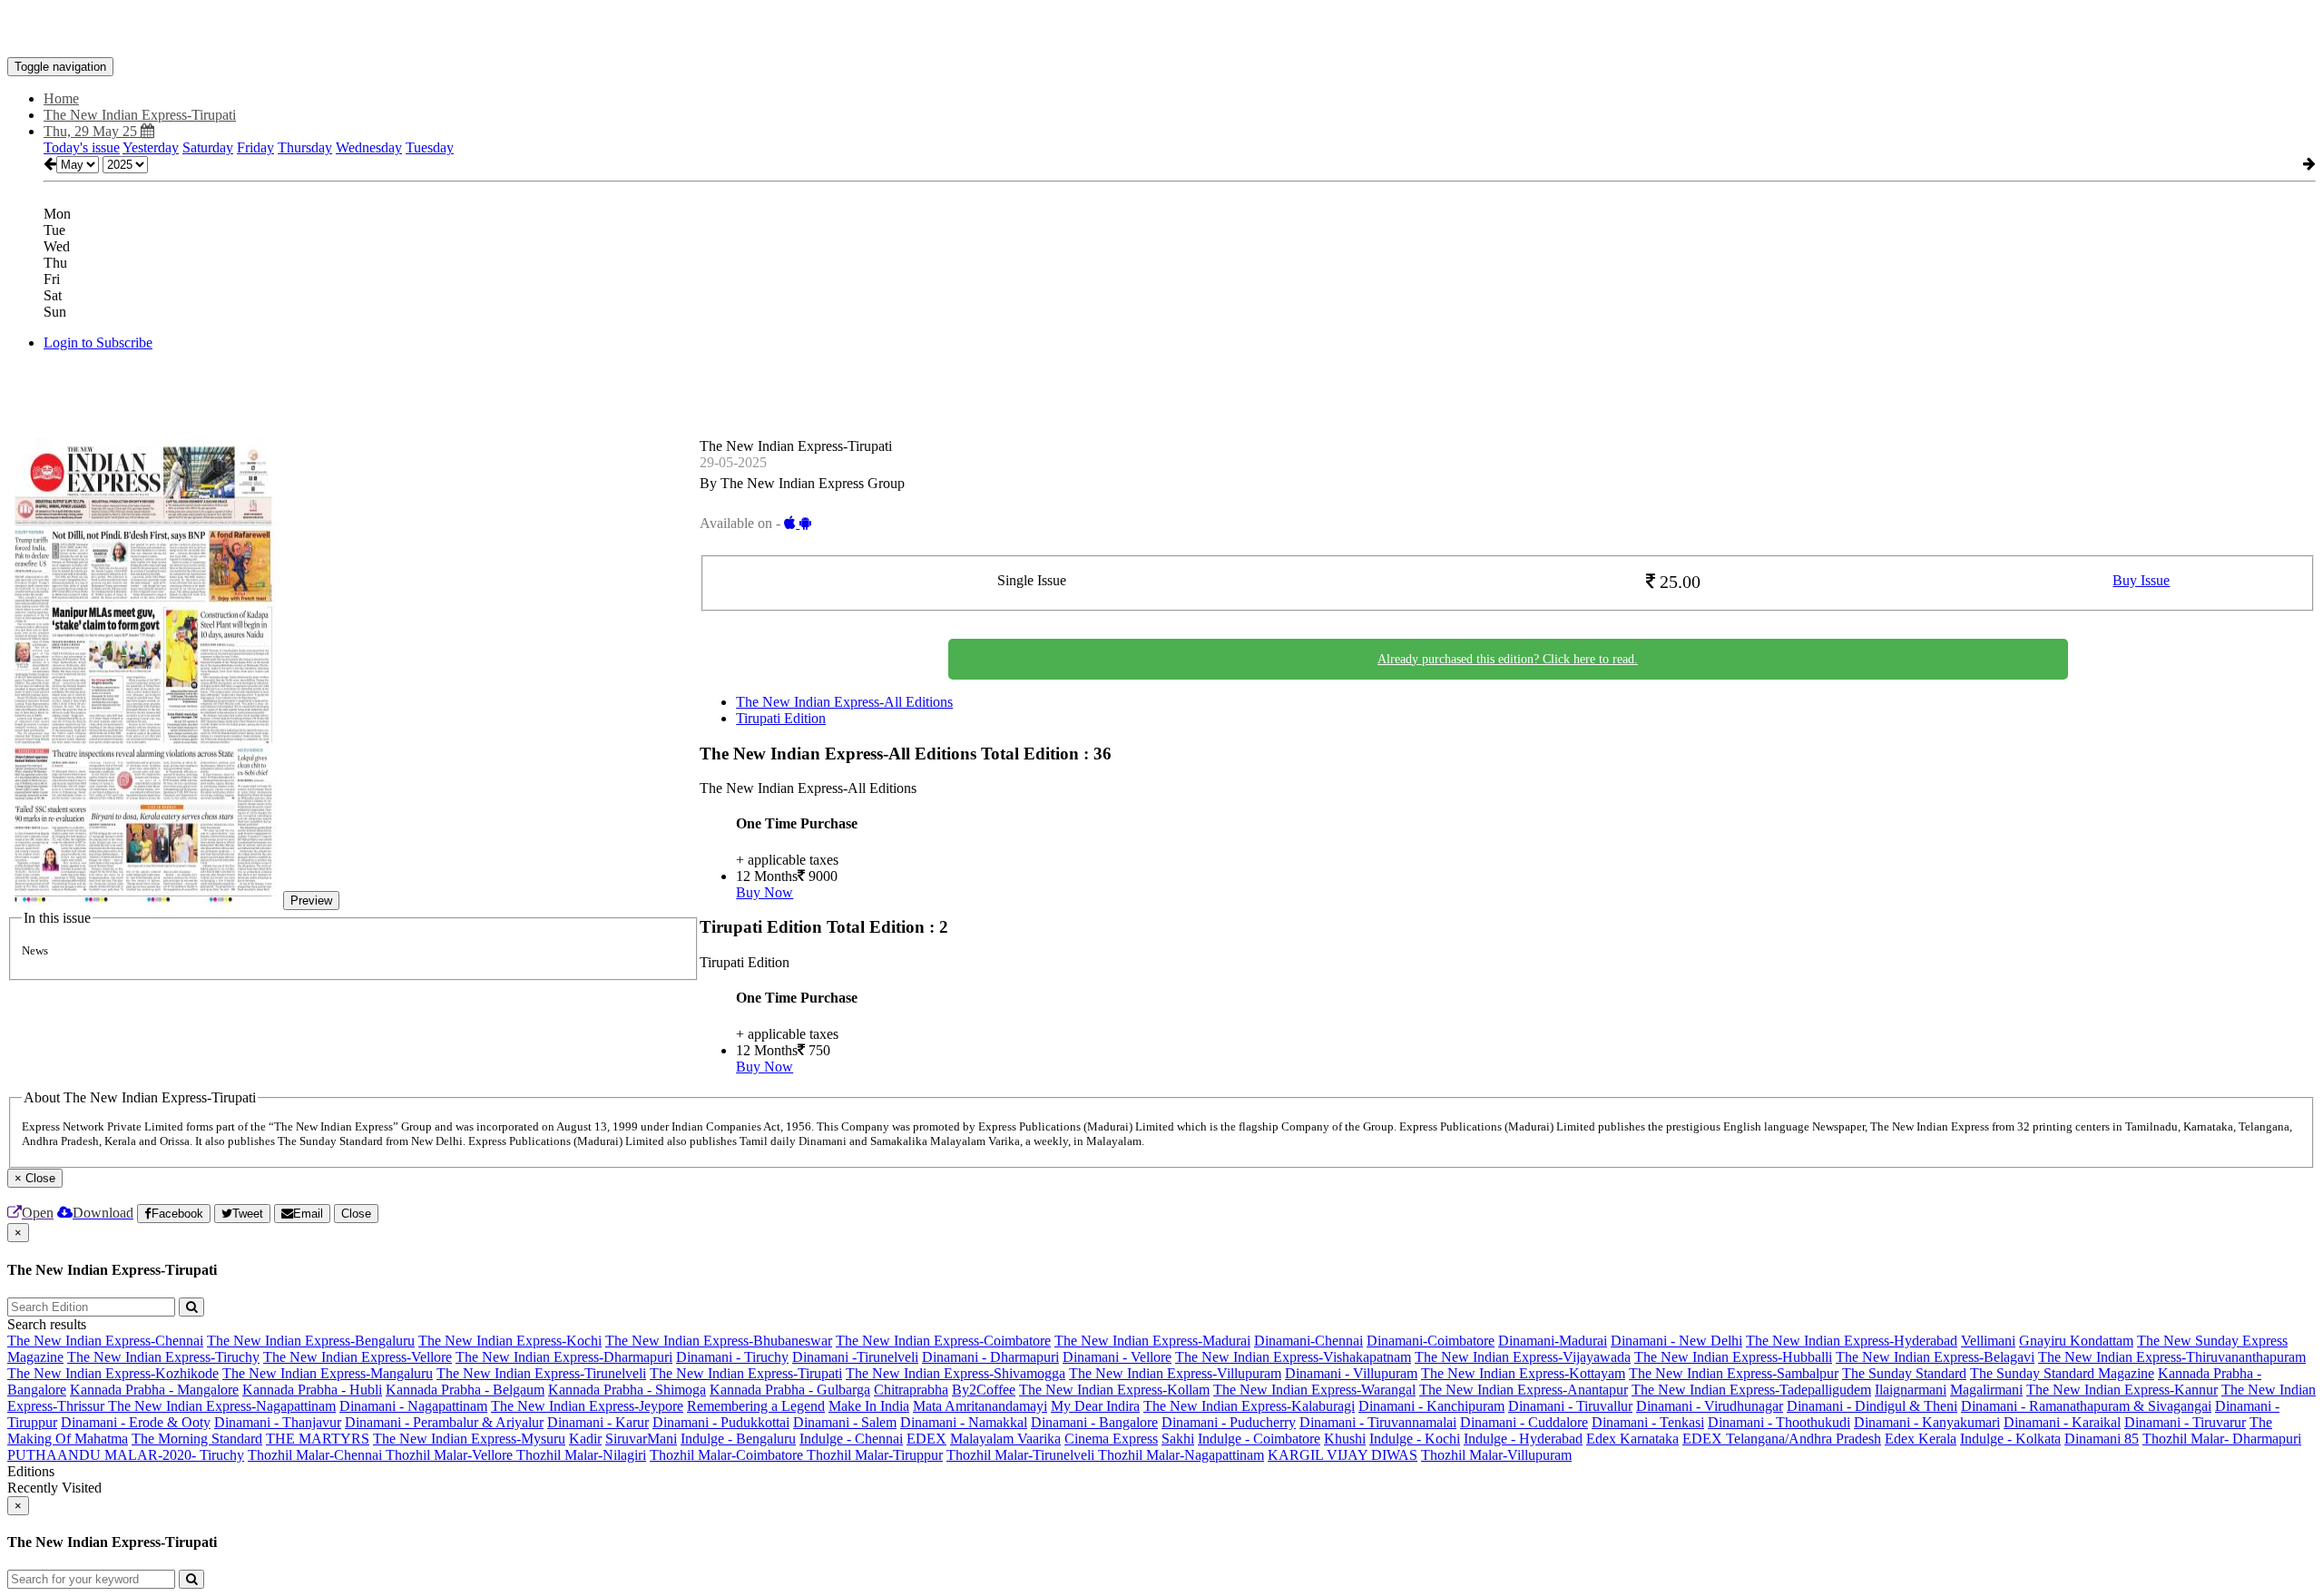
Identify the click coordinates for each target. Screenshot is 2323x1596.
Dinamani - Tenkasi (1648, 1422)
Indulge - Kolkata (2010, 1439)
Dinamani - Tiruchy (732, 1357)
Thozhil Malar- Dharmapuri (2222, 1439)
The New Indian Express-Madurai (1152, 1341)
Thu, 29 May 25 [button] (92, 131)
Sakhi (1178, 1439)
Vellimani (1988, 1341)
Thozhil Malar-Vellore (451, 1455)
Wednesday (369, 147)
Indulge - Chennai (851, 1439)
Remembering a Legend (756, 1406)
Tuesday (430, 147)
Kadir (585, 1439)
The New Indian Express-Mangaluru (328, 1373)
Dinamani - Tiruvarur (2185, 1422)
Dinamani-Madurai (1553, 1341)
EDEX (926, 1439)
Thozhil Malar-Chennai (317, 1455)
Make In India (869, 1406)
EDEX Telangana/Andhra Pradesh (1782, 1439)
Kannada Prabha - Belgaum (465, 1390)
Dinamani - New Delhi (1676, 1341)
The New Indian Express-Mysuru (469, 1439)
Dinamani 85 (2102, 1439)
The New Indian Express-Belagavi (1935, 1357)
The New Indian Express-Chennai (105, 1341)
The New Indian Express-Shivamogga (956, 1373)
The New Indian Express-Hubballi (1733, 1357)
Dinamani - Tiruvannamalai (1378, 1422)
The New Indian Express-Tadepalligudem (1751, 1390)
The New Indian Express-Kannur (2122, 1390)
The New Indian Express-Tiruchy (163, 1357)
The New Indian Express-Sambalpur (1734, 1373)
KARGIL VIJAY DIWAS (1343, 1455)
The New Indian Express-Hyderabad (1852, 1341)
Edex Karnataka (1632, 1439)
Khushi (1345, 1439)
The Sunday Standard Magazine (2062, 1373)
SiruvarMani (641, 1439)
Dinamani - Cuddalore (1524, 1422)
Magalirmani (1986, 1390)
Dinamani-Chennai (1309, 1341)
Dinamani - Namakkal (964, 1422)
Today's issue (82, 147)
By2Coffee (984, 1390)
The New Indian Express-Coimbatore (943, 1341)
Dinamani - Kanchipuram (1431, 1406)
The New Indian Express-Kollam (1114, 1390)
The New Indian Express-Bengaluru (311, 1341)
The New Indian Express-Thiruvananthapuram (2172, 1357)
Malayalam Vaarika (1005, 1439)
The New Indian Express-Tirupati (746, 1373)
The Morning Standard (197, 1439)
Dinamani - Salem (845, 1422)
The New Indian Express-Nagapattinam (222, 1406)
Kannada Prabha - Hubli (312, 1390)
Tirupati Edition (781, 718)
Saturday (208, 147)
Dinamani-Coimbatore (1431, 1341)
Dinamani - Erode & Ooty (136, 1422)
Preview (311, 901)
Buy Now (765, 892)
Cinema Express (1111, 1439)
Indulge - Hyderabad (1523, 1439)
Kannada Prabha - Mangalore (154, 1390)
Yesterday (151, 147)
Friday (255, 147)
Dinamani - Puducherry (1229, 1422)
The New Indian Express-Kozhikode (113, 1373)
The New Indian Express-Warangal (1314, 1390)
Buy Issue (2141, 580)
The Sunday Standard (1904, 1373)
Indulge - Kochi (1415, 1439)
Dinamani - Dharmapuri (990, 1357)
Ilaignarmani (1911, 1390)
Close (356, 1214)
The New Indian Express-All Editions (844, 702)
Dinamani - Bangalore (1094, 1422)
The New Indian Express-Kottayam (1523, 1373)
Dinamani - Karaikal (2062, 1422)
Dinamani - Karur (598, 1422)
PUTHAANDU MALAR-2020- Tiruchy (126, 1455)
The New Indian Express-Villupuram (1175, 1373)
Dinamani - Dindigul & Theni (1872, 1406)
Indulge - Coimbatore (1259, 1439)
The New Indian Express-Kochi (510, 1341)
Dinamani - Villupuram (1351, 1373)
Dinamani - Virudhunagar (1710, 1406)
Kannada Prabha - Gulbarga (790, 1390)
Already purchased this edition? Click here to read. (1508, 659)
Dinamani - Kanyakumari (1927, 1422)
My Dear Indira (1095, 1406)
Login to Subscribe (98, 343)
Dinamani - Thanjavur (278, 1422)
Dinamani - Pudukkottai (721, 1422)
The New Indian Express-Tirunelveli (541, 1373)
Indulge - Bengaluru (738, 1439)
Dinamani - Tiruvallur (1570, 1406)
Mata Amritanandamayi (980, 1406)
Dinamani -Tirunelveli (855, 1357)
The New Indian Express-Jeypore (587, 1406)
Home (61, 98)
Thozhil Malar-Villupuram (1496, 1455)
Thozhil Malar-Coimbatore (728, 1455)
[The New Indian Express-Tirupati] (1161, 30)
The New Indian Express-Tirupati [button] (140, 115)
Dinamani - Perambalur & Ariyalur (444, 1422)
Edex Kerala (1921, 1439)
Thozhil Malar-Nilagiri (581, 1455)
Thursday (305, 147)
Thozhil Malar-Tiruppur (875, 1455)
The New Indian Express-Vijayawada (1523, 1357)
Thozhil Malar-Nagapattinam (1181, 1455)
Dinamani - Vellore (1117, 1357)
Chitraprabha (911, 1390)
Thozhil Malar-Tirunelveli (1022, 1455)
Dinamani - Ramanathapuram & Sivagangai (2086, 1406)
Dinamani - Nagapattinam (413, 1406)
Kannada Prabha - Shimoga (627, 1390)
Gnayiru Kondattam (2076, 1341)
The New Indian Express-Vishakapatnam (1293, 1357)
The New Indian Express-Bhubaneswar (719, 1341)
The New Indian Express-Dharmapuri (564, 1357)
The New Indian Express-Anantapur (1524, 1390)
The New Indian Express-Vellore (358, 1357)
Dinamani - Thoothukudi (1779, 1422)
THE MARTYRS (318, 1439)
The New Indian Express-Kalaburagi (1249, 1406)
